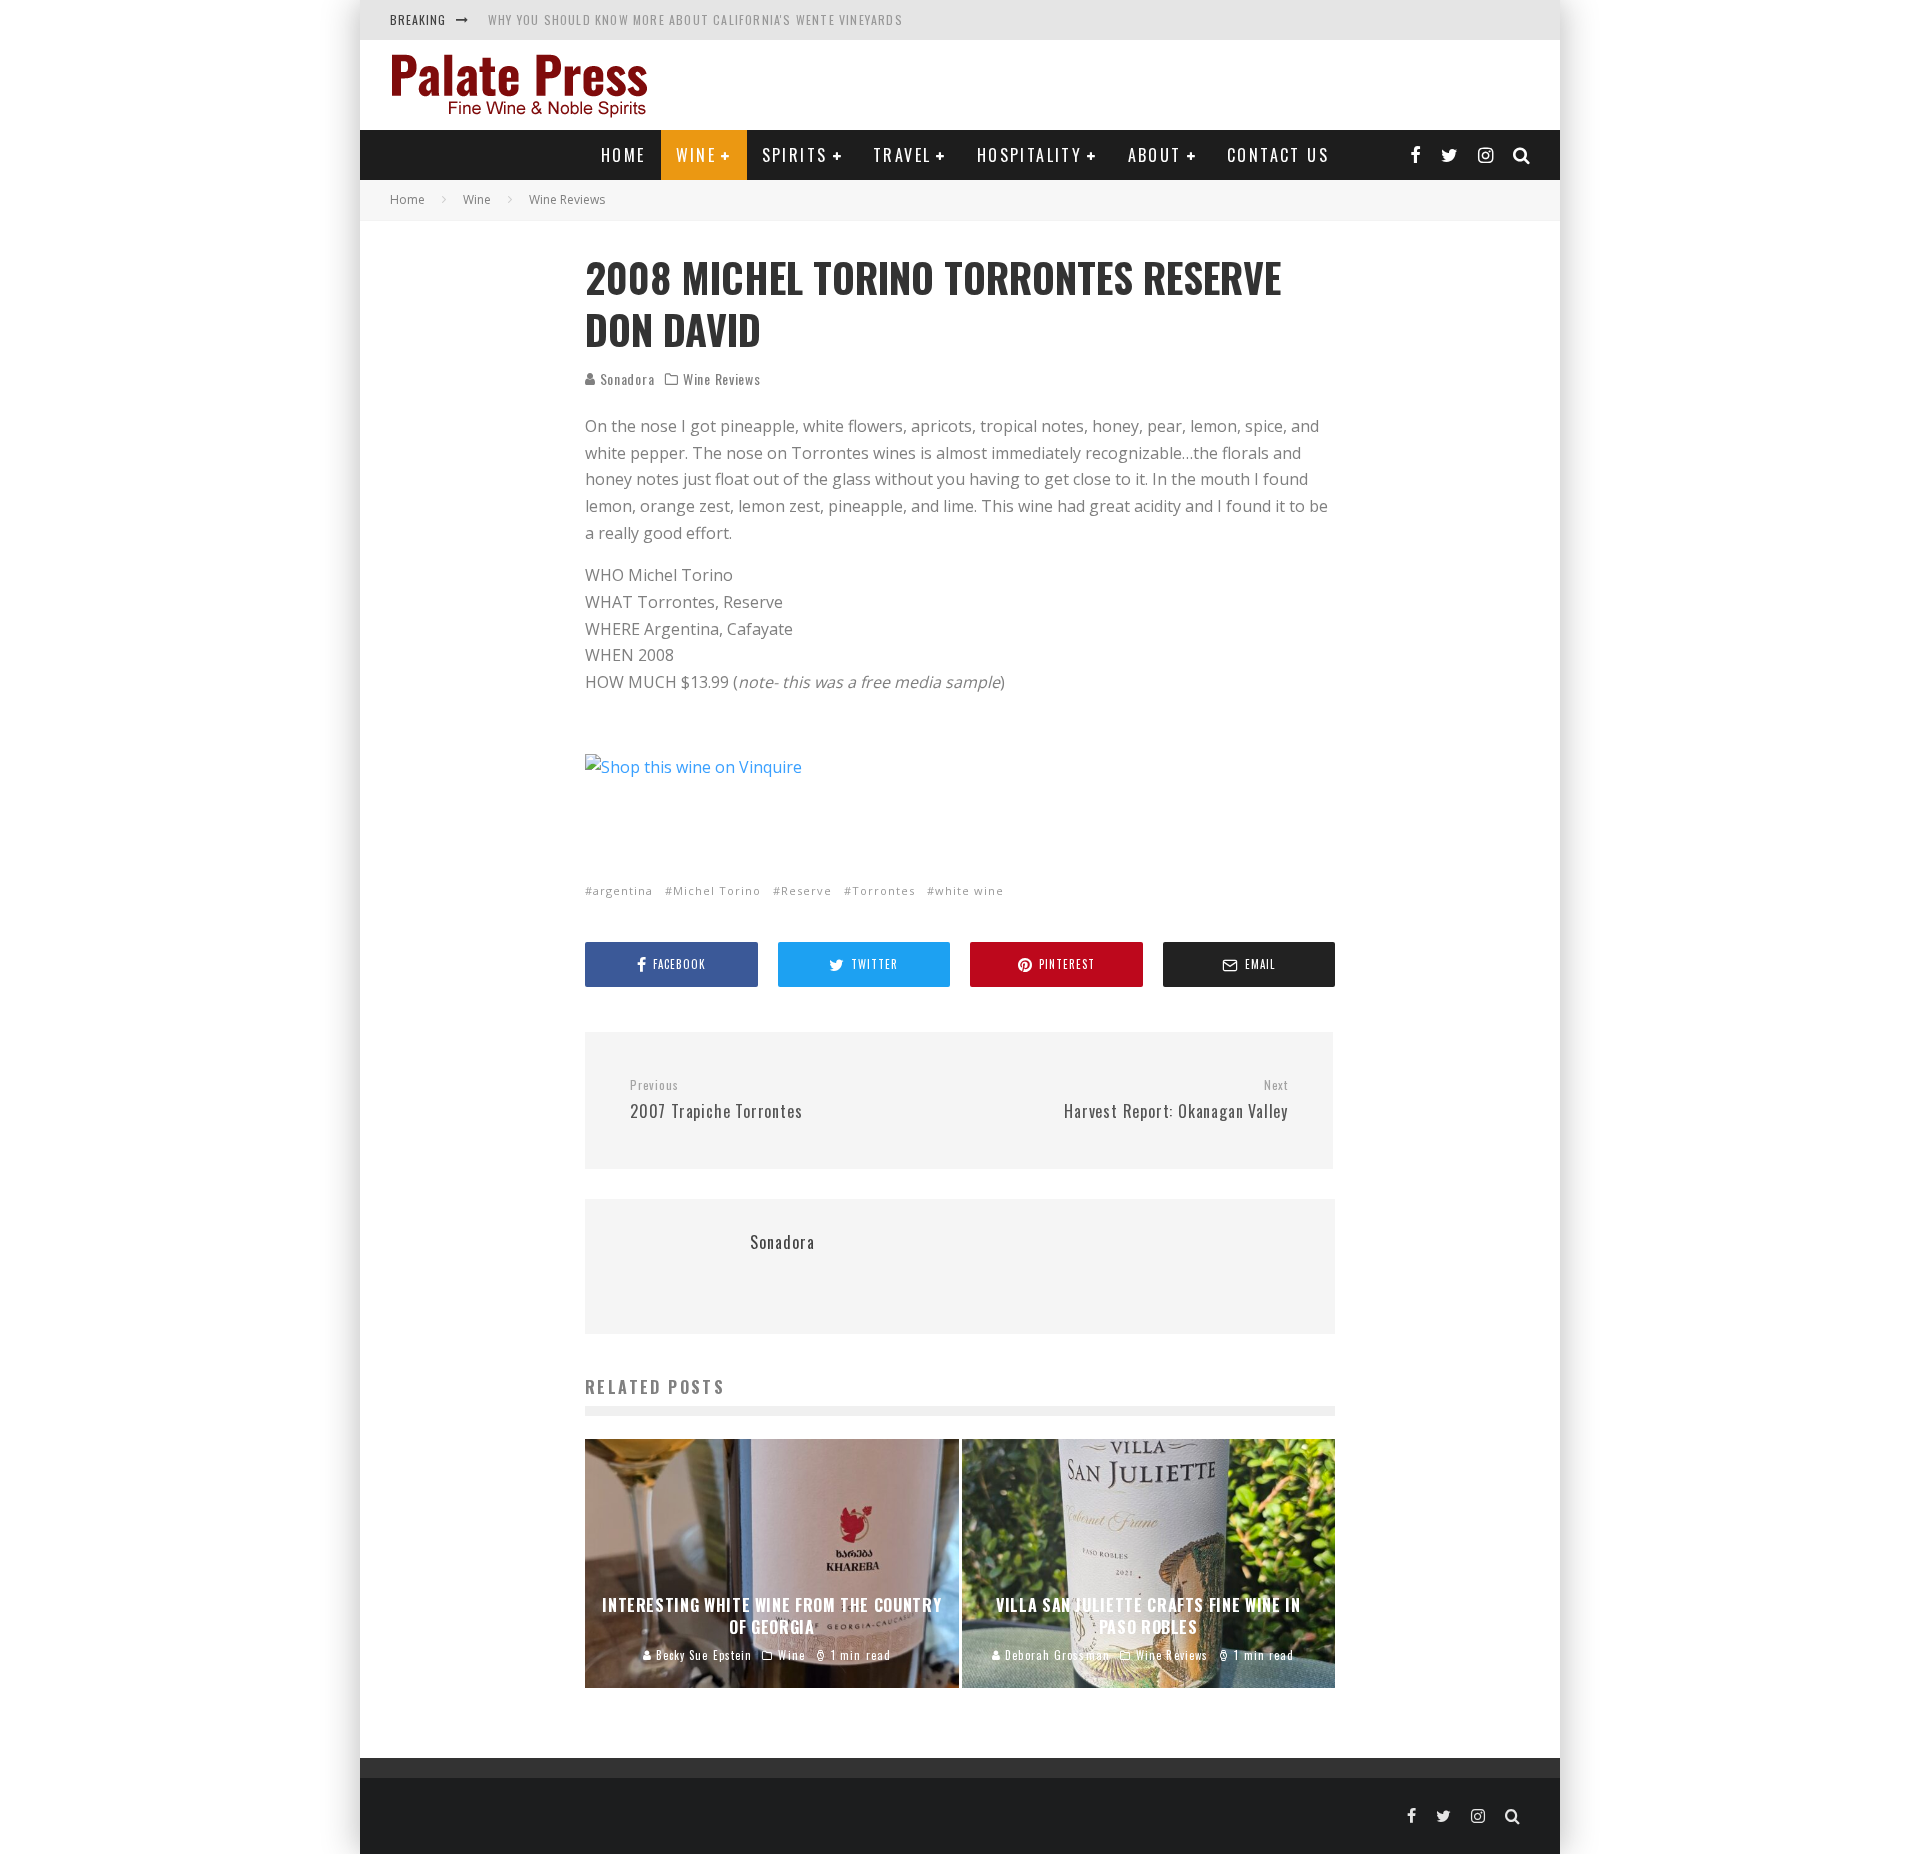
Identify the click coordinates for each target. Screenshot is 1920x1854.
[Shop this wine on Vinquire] (693, 767)
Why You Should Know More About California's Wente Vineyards (695, 19)
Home (623, 155)
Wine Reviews (721, 379)
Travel (902, 155)
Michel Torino (717, 890)
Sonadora (625, 378)
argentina (623, 890)
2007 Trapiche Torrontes (716, 1100)
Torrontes (883, 890)
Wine (696, 155)
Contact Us (1278, 155)
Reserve (806, 890)
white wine (969, 890)
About (1155, 155)
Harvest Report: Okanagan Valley (1176, 1100)
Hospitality (1029, 155)
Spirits (795, 155)
